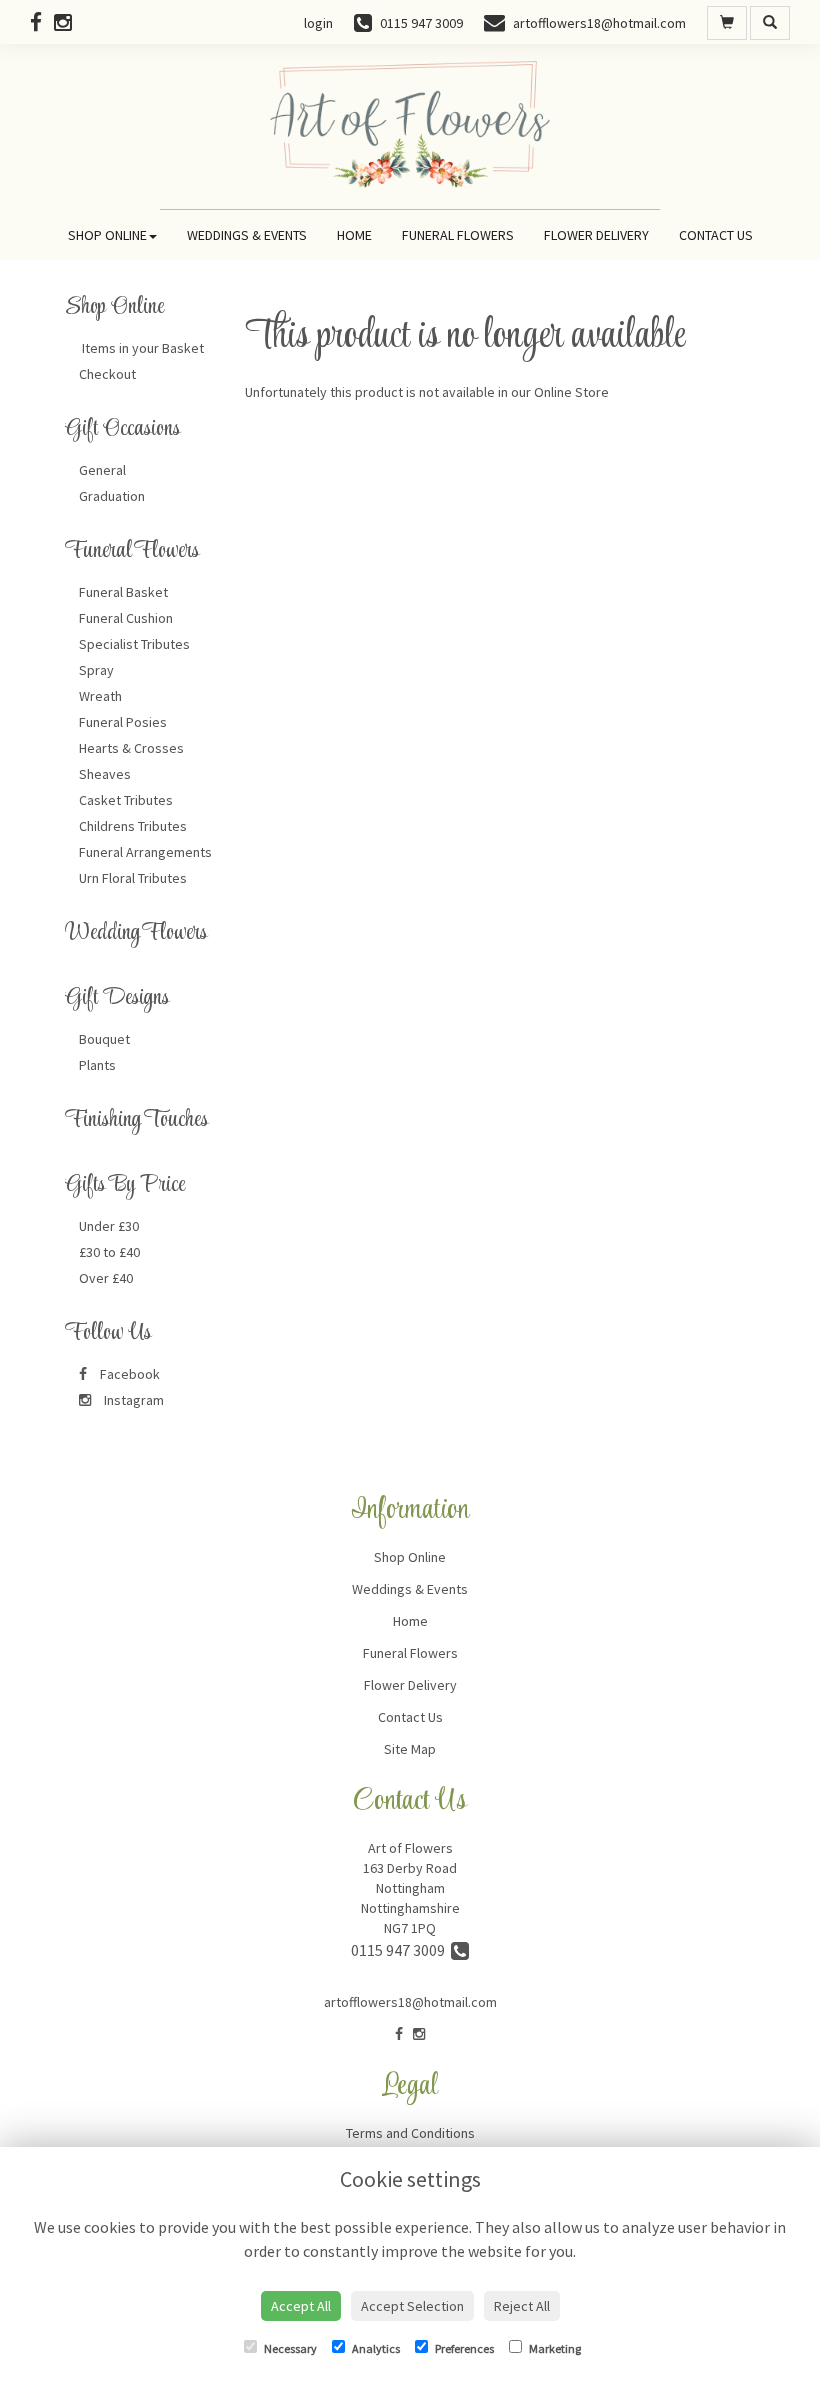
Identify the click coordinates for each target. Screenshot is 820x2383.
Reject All (522, 2306)
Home (354, 235)
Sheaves (105, 774)
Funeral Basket (123, 592)
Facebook (128, 1374)
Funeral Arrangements (145, 852)
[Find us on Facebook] (42, 22)
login (318, 23)
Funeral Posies (123, 722)
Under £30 (109, 1226)
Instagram (132, 1400)
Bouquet (104, 1039)
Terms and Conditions (410, 2133)
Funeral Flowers (458, 235)
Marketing (554, 2348)
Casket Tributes (126, 800)
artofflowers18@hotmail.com (410, 2002)
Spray (96, 670)
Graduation (112, 496)
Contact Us (716, 235)
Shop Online (107, 235)
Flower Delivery (596, 235)
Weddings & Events (247, 235)
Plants (97, 1065)
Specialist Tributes (134, 644)
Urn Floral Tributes (133, 878)
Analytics (375, 2348)
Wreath (100, 696)
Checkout (107, 374)
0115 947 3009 (401, 1950)
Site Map (410, 1749)
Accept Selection (412, 2306)
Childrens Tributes (133, 826)
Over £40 (106, 1278)
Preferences (463, 2348)
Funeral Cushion (126, 618)
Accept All (301, 2306)
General (102, 470)
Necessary (289, 2348)
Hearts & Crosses (131, 748)
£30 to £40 (109, 1252)
